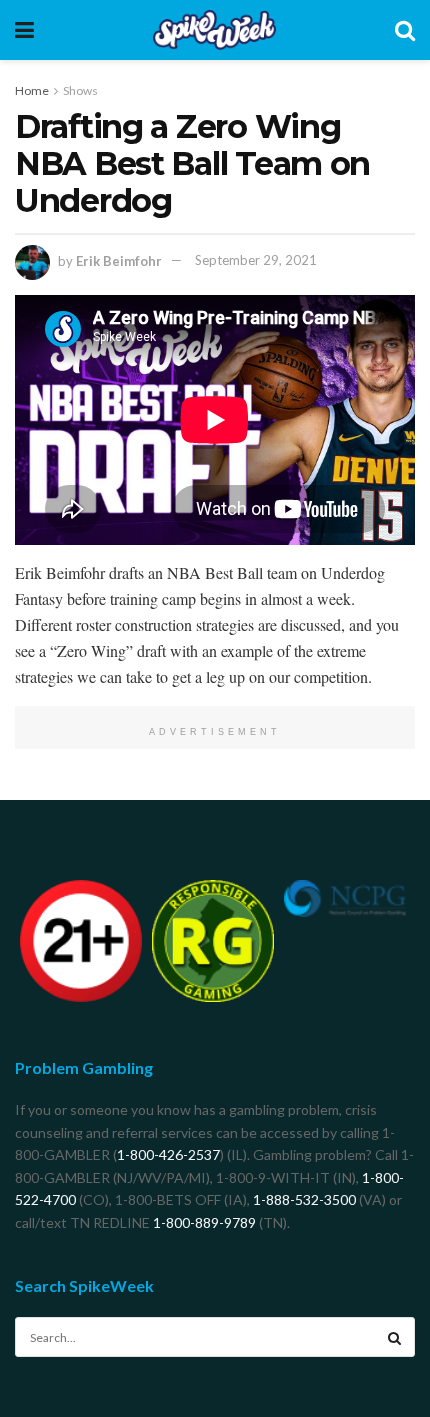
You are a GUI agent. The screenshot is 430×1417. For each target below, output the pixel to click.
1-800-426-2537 (168, 1154)
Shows (80, 90)
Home (32, 90)
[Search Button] (395, 1337)
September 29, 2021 (256, 260)
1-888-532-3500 (304, 1199)
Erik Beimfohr (119, 260)
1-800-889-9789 (204, 1222)
